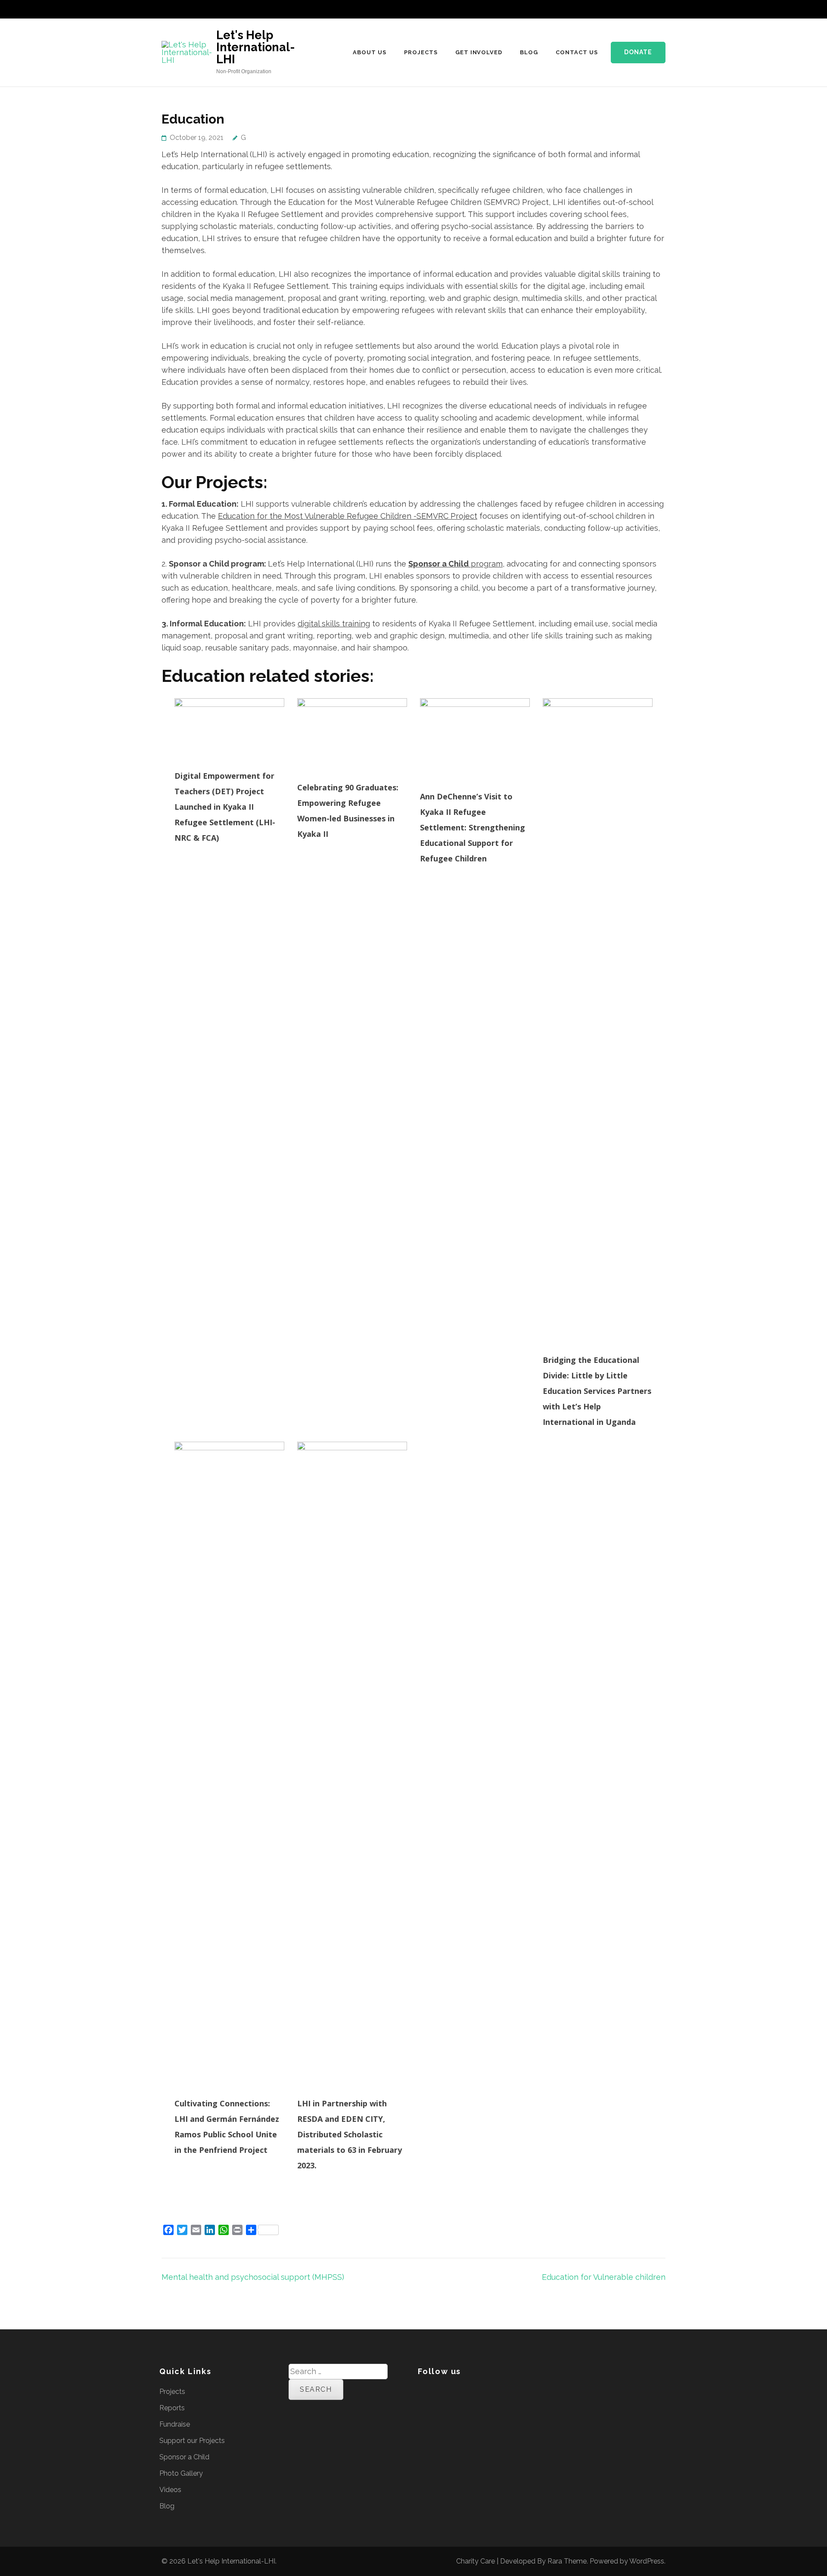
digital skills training (334, 624)
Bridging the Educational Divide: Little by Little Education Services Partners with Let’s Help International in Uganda (597, 1391)
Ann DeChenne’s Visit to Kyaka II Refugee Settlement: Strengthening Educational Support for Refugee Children (473, 827)
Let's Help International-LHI (256, 47)
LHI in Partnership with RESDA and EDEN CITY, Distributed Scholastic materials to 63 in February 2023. (350, 2134)
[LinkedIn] (629, 12)
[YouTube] (655, 12)
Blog (529, 52)
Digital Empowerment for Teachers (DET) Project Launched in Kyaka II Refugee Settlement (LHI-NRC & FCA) (225, 807)
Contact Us (577, 52)
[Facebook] (607, 12)
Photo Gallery (181, 2473)
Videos (170, 2490)
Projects (421, 52)
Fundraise (175, 2424)
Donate (638, 52)
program (455, 564)
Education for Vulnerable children (604, 2277)
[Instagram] (642, 12)
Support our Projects (192, 2441)
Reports (172, 2408)
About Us (370, 52)
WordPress (647, 2561)
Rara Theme (567, 2561)
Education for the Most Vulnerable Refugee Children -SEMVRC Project (348, 516)
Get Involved (479, 52)
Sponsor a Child (184, 2457)
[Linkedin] (447, 2392)
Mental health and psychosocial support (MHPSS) (253, 2277)
